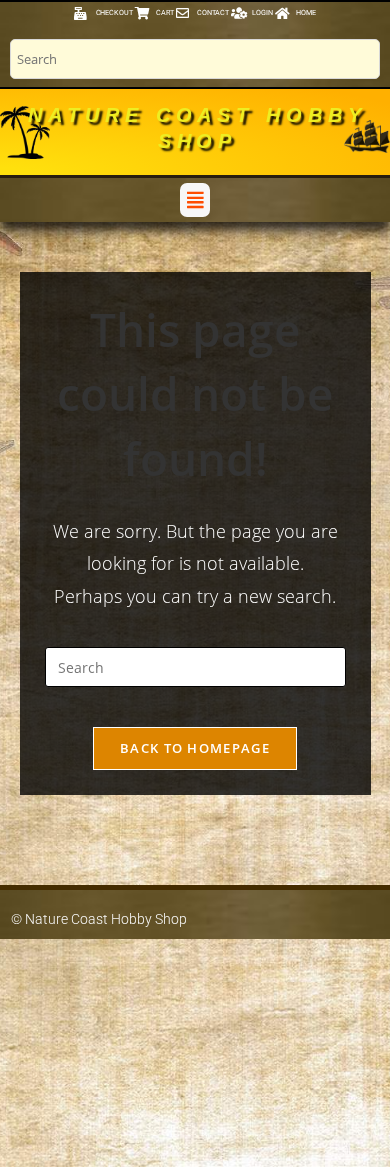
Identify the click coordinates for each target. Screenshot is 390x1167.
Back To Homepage (195, 748)
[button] (195, 199)
